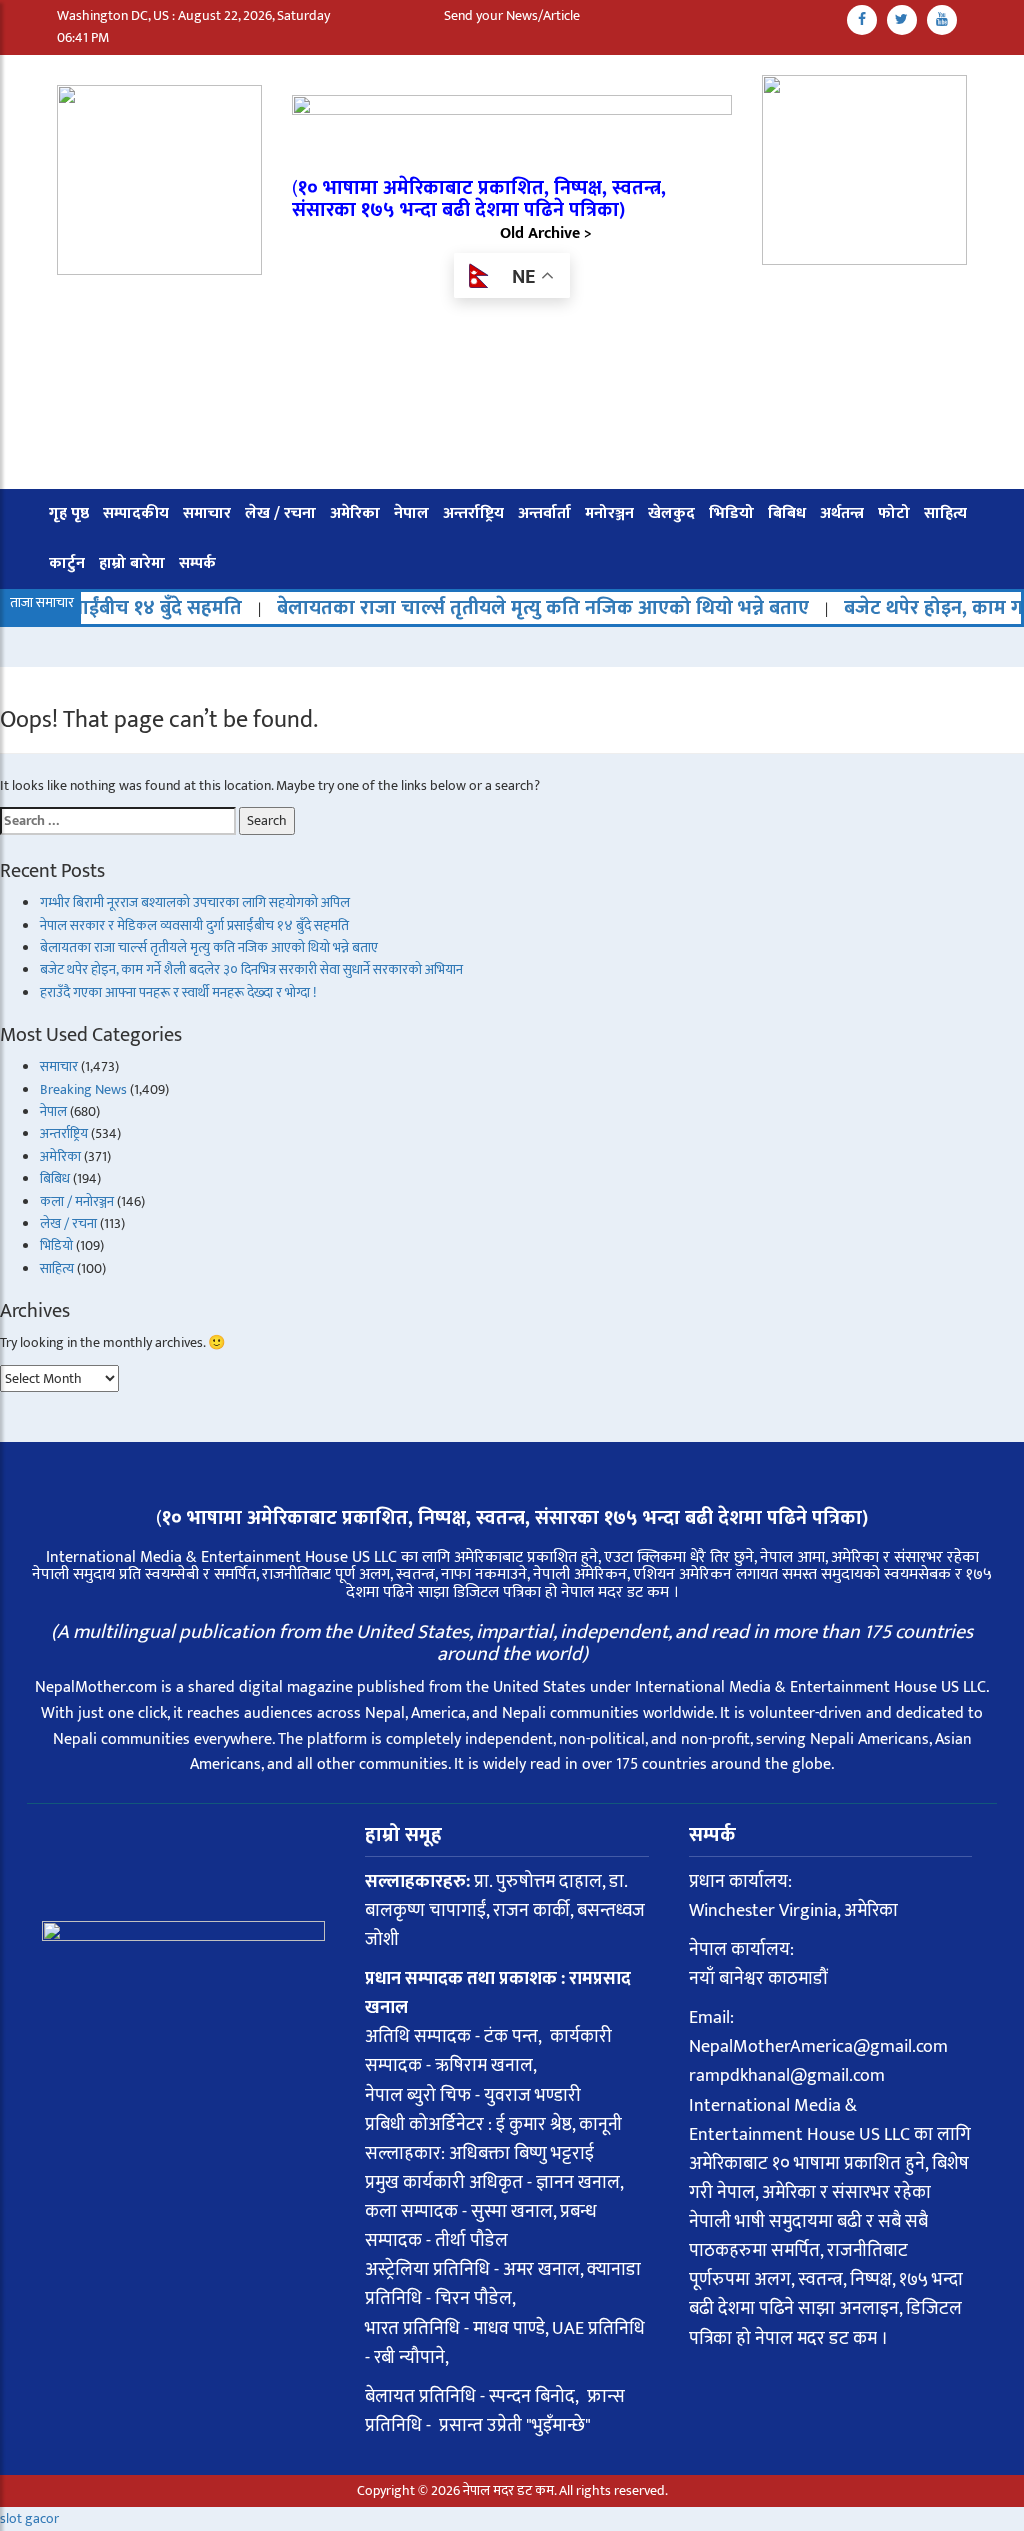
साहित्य (945, 513)
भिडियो (731, 513)
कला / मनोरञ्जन (77, 1201)
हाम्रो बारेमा (132, 563)
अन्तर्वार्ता (544, 513)
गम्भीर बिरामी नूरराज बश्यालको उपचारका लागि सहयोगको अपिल (195, 902)
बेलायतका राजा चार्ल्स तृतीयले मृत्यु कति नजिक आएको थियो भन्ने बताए (483, 608)
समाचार (207, 513)
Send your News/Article (512, 15)
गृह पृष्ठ (69, 513)
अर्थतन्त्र (842, 513)
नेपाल (411, 513)
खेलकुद (671, 513)
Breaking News (83, 1089)
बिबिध (787, 513)
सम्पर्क (197, 563)
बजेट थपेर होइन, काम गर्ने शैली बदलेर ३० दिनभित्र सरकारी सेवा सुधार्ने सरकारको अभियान (251, 969)
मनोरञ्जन (609, 513)
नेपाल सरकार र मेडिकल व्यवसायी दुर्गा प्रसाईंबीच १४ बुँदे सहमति (194, 925)
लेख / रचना (280, 513)
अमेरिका (355, 513)
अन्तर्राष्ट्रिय (473, 513)
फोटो (894, 513)
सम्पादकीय (136, 513)
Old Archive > (546, 233)
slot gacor (29, 2518)
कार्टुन (67, 563)
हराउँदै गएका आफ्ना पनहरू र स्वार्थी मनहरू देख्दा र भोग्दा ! (178, 992)
